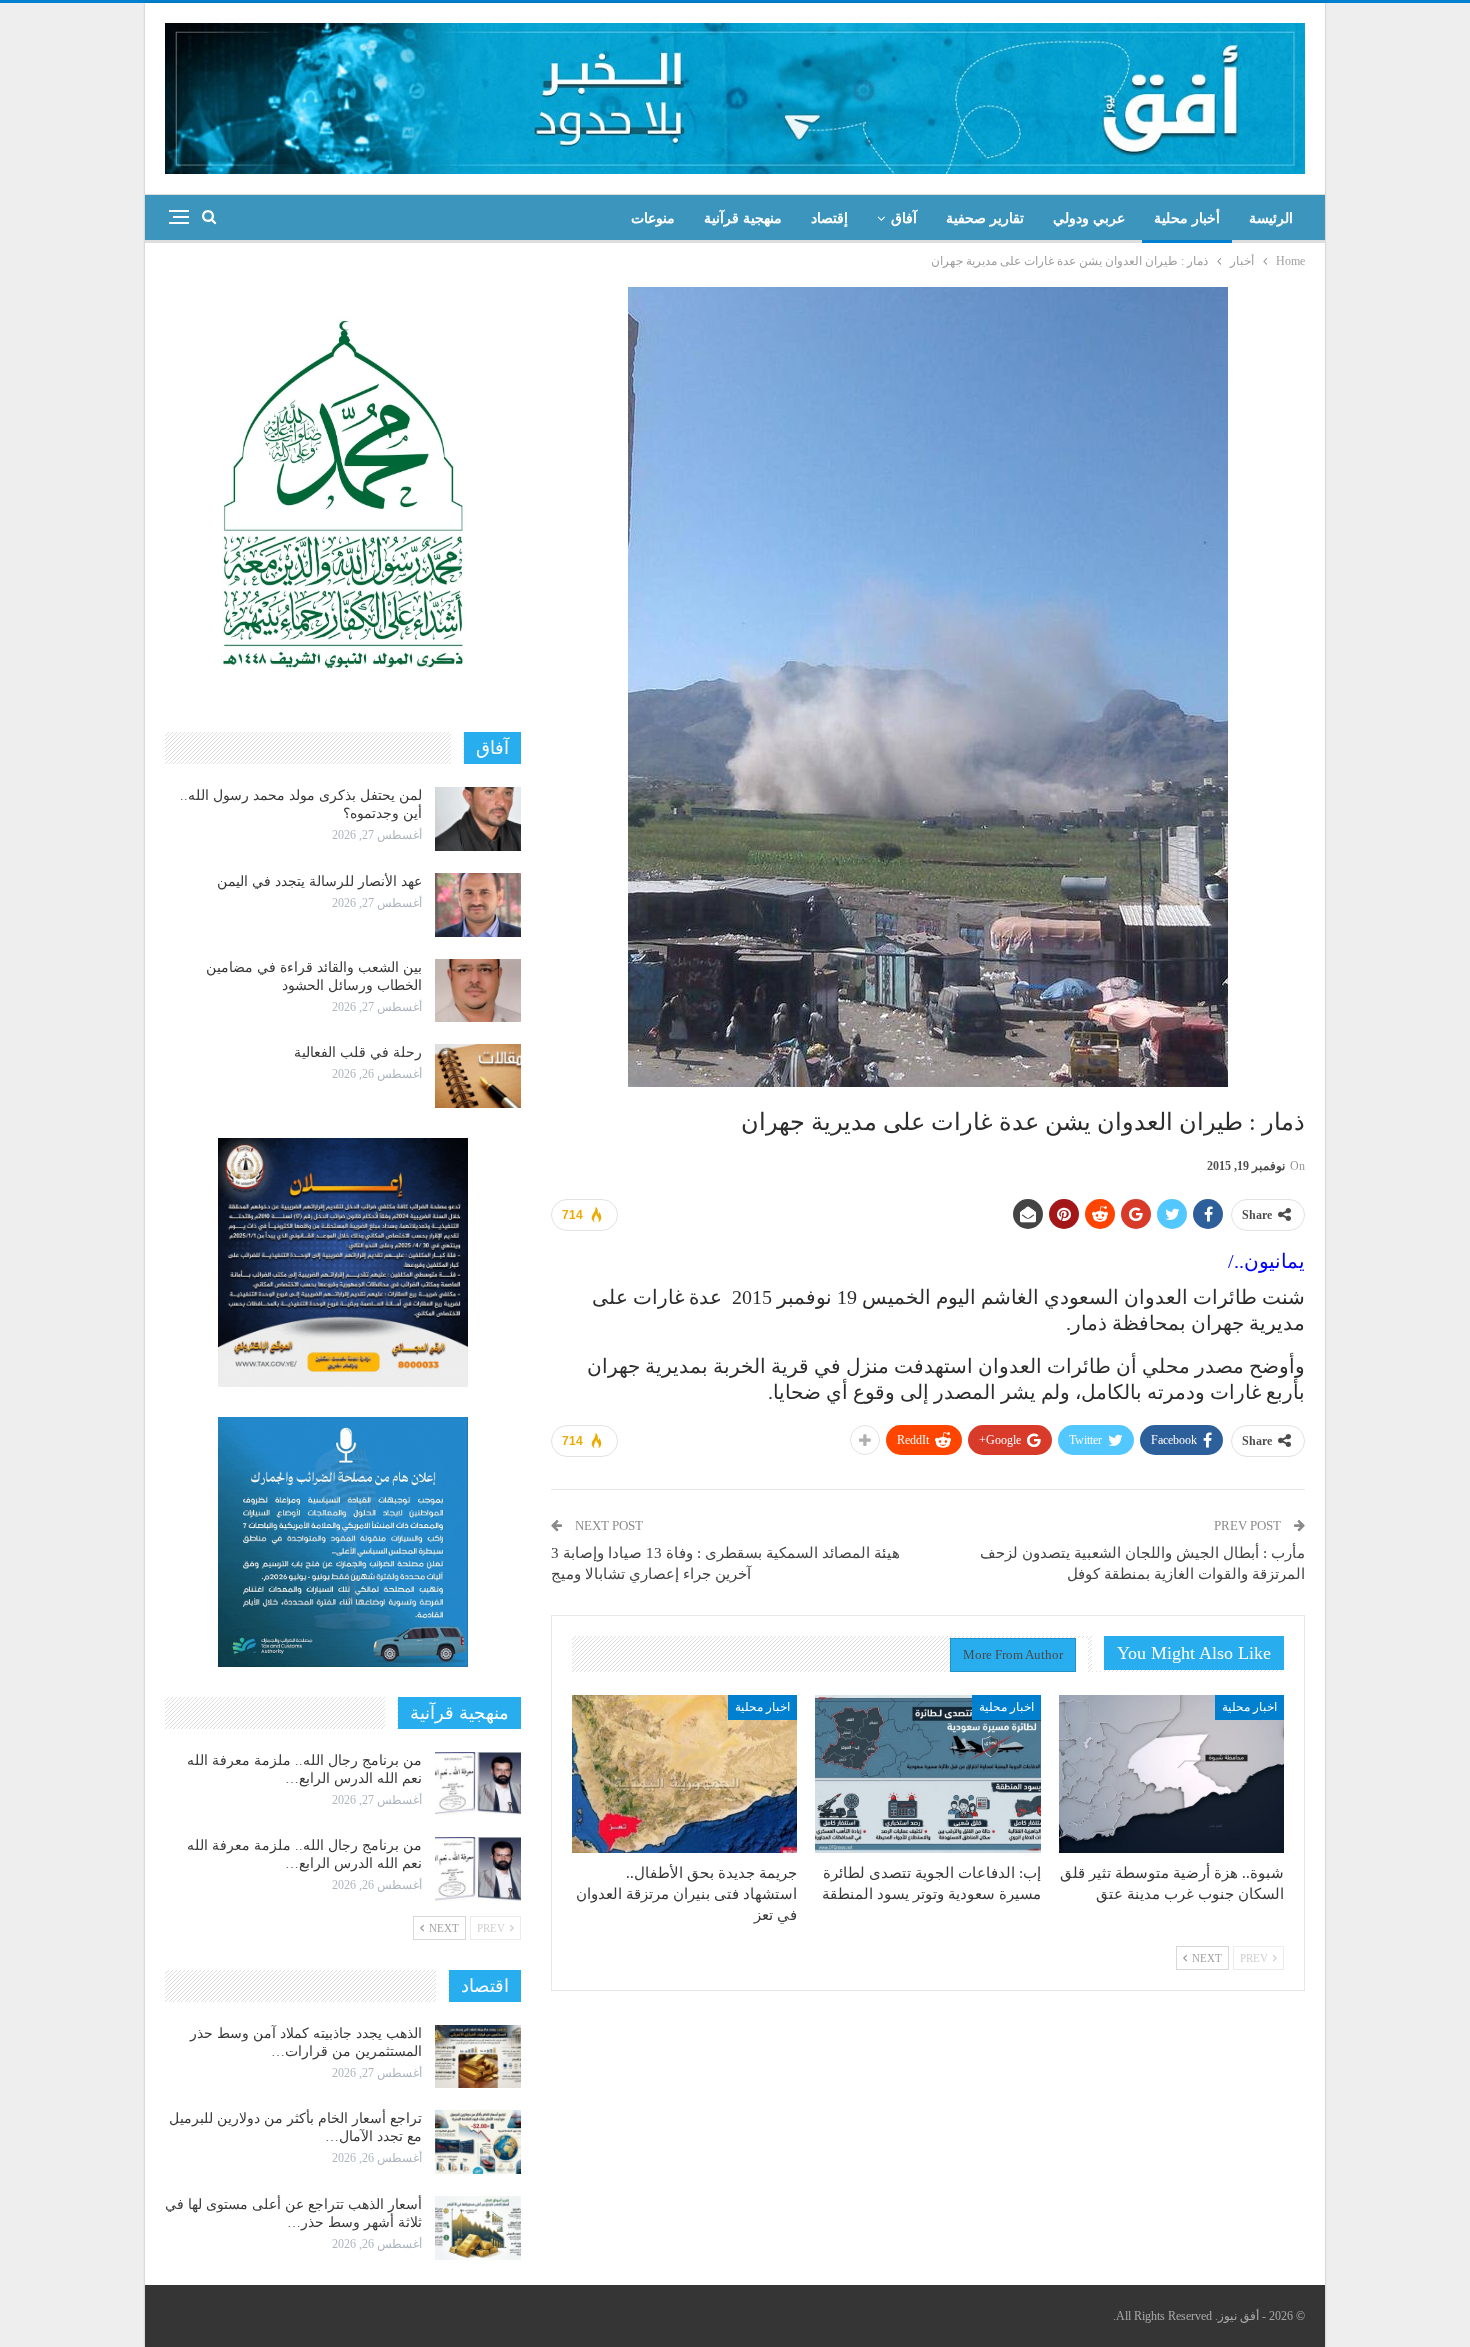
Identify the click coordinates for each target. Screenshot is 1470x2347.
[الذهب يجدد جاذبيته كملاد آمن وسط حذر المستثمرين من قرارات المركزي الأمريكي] (478, 2057)
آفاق (904, 218)
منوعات (653, 218)
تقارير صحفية (985, 218)
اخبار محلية (1249, 1707)
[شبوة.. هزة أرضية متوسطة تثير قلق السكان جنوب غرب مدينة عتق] (1171, 1774)
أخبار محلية (1187, 218)
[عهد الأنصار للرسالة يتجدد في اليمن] (478, 905)
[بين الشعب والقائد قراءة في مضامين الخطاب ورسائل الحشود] (478, 991)
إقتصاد (829, 218)
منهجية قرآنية (743, 218)
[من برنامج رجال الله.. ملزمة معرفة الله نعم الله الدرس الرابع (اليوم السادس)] (478, 1784)
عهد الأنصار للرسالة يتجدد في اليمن (319, 881)
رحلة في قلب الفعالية (358, 1052)
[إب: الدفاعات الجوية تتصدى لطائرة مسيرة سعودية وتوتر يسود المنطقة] (927, 1774)
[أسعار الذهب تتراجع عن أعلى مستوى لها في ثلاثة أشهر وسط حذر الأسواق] (478, 2228)
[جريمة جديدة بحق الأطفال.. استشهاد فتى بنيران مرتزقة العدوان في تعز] (684, 1774)
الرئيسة (1271, 218)
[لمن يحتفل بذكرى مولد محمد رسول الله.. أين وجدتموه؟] (478, 819)
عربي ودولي (1089, 218)
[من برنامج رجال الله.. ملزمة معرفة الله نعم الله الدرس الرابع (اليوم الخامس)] (478, 1869)
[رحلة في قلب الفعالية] (478, 1076)
